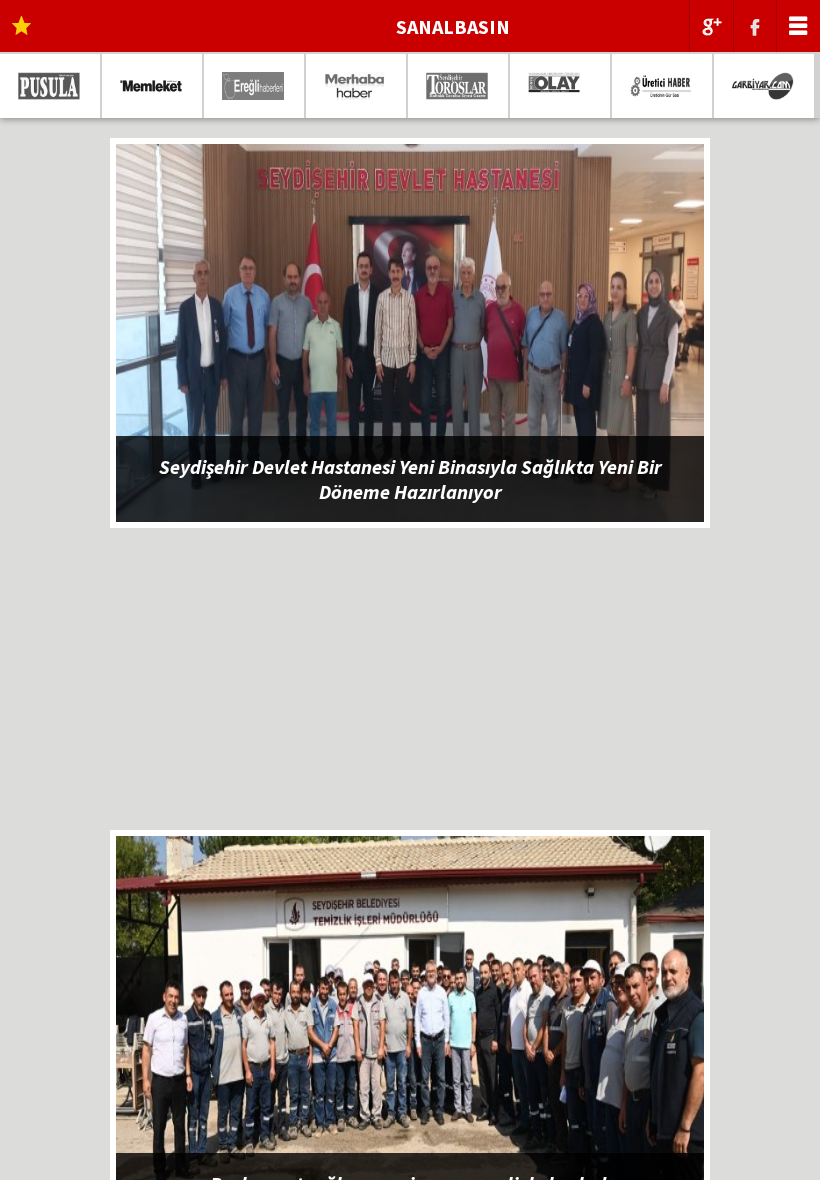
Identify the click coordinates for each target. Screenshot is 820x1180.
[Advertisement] (410, 690)
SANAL (453, 26)
